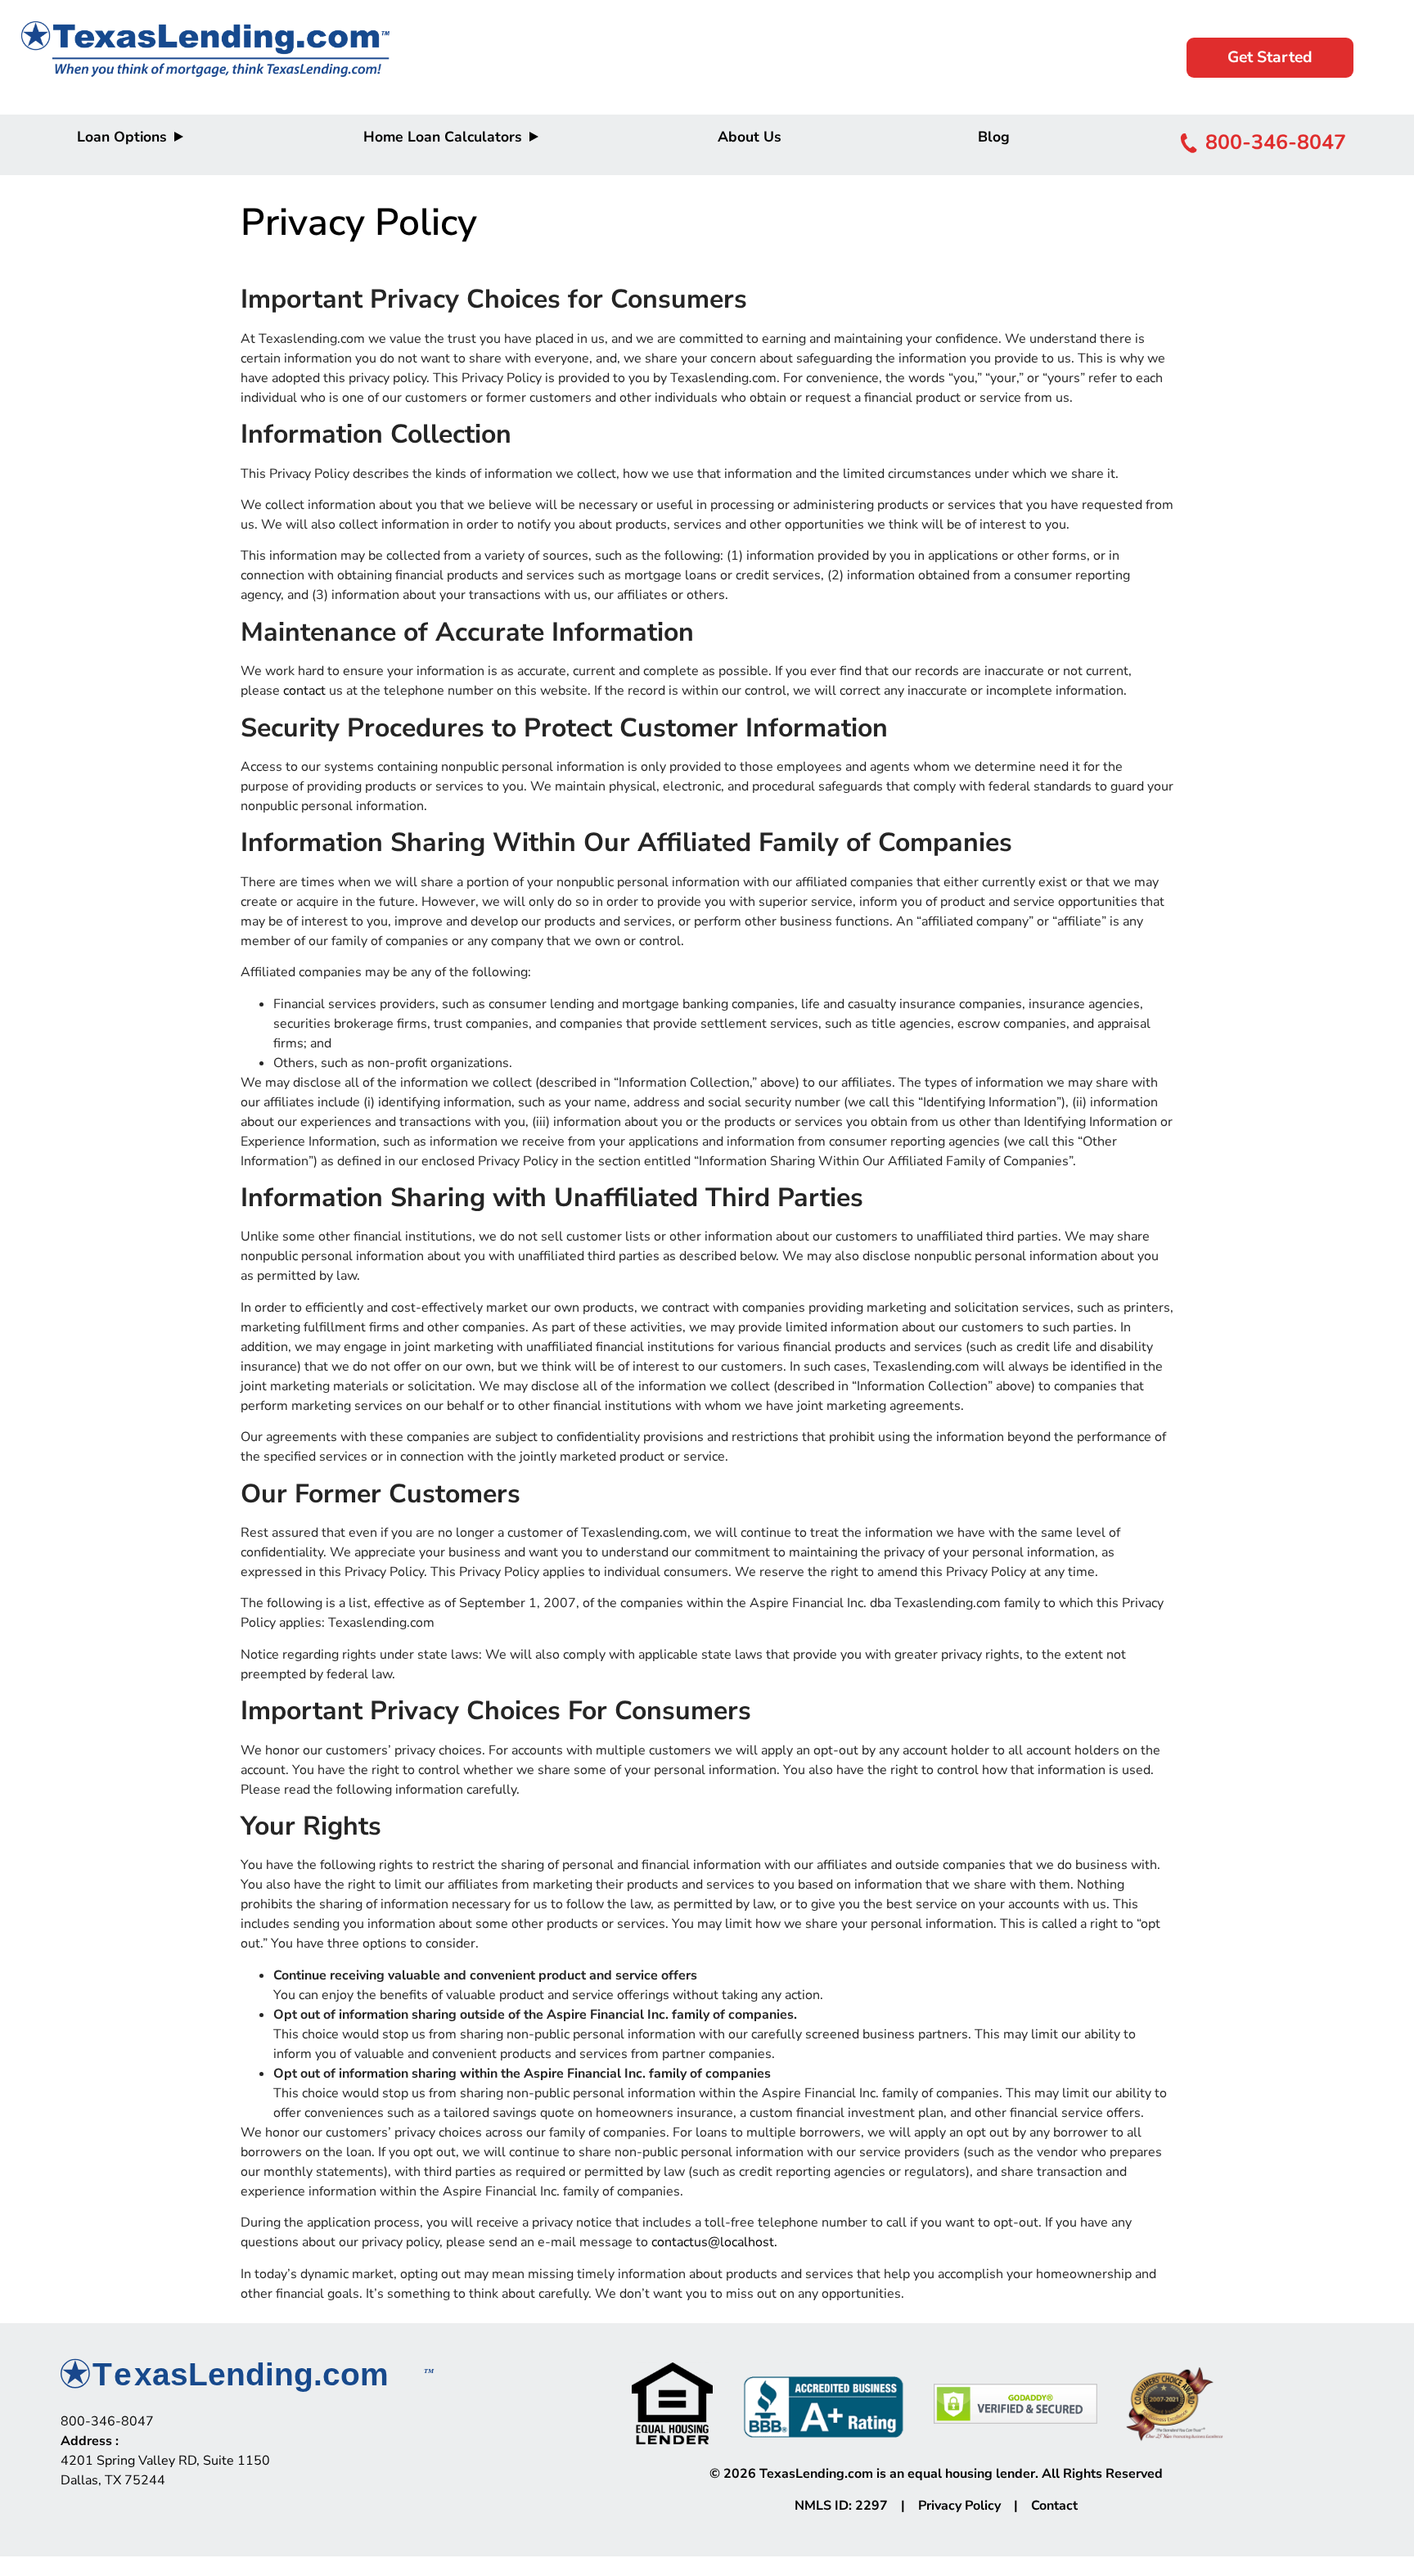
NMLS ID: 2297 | (856, 2506)
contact (304, 691)
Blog (994, 137)
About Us (750, 137)
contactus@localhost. (714, 2242)
